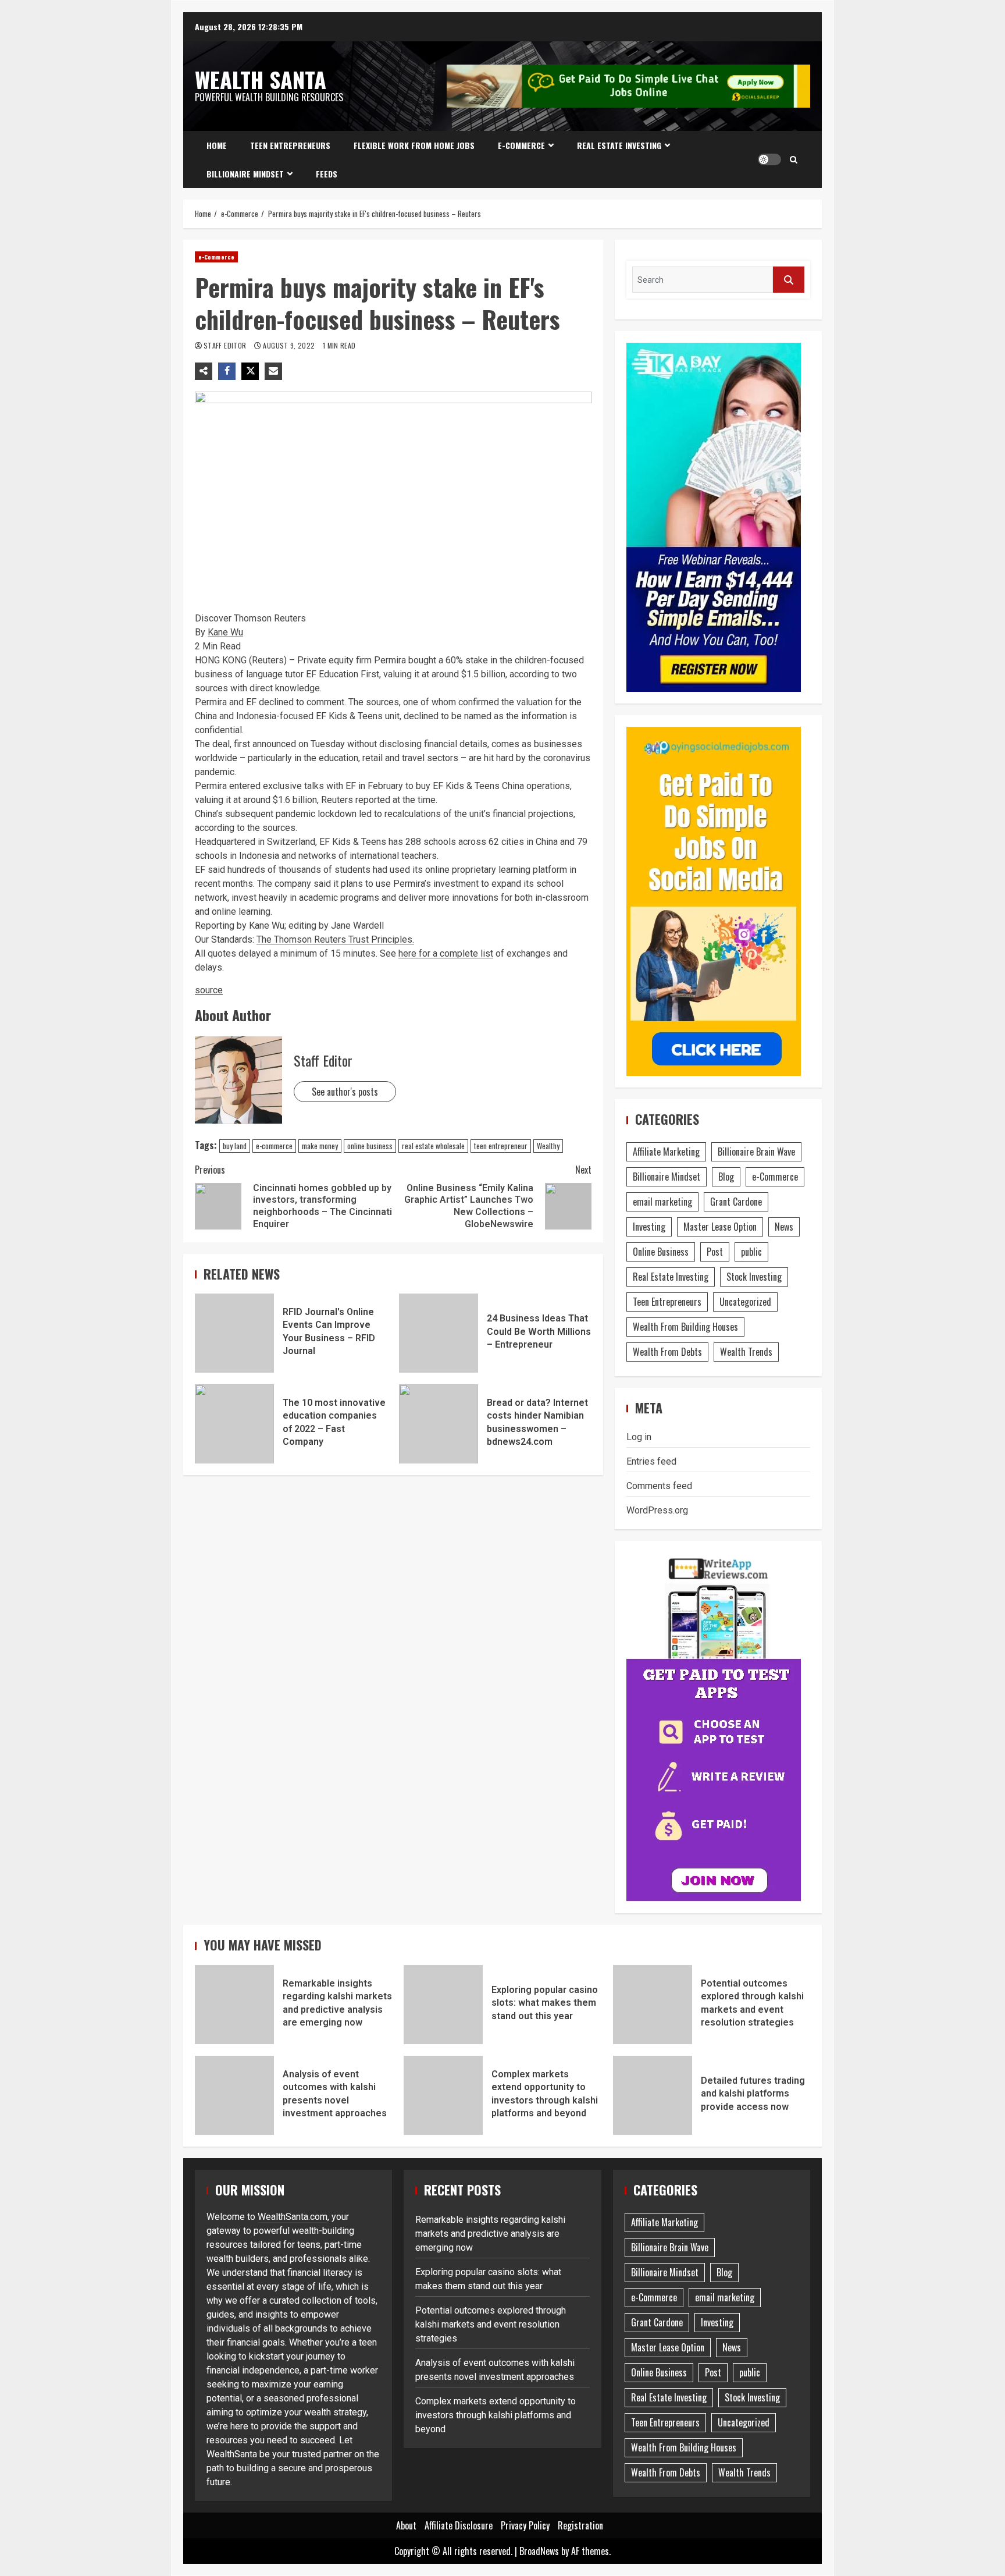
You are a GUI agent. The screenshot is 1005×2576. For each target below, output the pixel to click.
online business (370, 1146)
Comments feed (659, 1486)
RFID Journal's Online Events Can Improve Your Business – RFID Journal (234, 1333)
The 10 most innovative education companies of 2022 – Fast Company (234, 1424)
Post (715, 1252)
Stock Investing (754, 1277)
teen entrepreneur (501, 1146)
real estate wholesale (433, 1146)
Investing (649, 1227)
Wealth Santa (261, 79)
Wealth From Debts (667, 1352)
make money (320, 1146)
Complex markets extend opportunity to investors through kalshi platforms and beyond (443, 2095)
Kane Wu (225, 632)
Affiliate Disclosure (459, 2525)
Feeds (327, 174)
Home (217, 145)
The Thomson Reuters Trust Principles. (335, 939)
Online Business (661, 1252)
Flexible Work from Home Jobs (414, 145)
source (209, 990)
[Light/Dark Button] (769, 159)
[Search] (794, 159)
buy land (235, 1146)
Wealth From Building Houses (685, 1327)
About (406, 2525)
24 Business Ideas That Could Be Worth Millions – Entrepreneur (439, 1333)
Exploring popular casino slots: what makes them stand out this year (443, 2005)
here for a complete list (446, 953)
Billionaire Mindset (245, 174)
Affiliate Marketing (666, 1152)
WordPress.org (657, 1510)
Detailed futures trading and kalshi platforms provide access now (653, 2095)
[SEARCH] (789, 280)
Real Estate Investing (619, 145)
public (751, 1252)
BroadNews (539, 2551)
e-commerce (274, 1146)
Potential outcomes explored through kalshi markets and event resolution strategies (653, 2005)
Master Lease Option (720, 1227)
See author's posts (345, 1092)
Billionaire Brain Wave (756, 1152)
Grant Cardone (736, 1202)
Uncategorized (745, 1302)
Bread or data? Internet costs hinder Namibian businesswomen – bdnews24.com (439, 1424)
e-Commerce (521, 145)
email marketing (662, 1202)
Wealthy (548, 1146)
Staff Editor (226, 345)
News (784, 1227)
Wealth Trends (746, 1352)
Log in (639, 1437)
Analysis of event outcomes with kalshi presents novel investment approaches (234, 2095)
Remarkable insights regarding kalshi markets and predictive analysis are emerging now (234, 2005)
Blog (726, 1177)
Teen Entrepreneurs (290, 145)
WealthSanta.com (293, 2217)
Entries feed (651, 1461)
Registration (580, 2525)
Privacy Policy (525, 2525)
